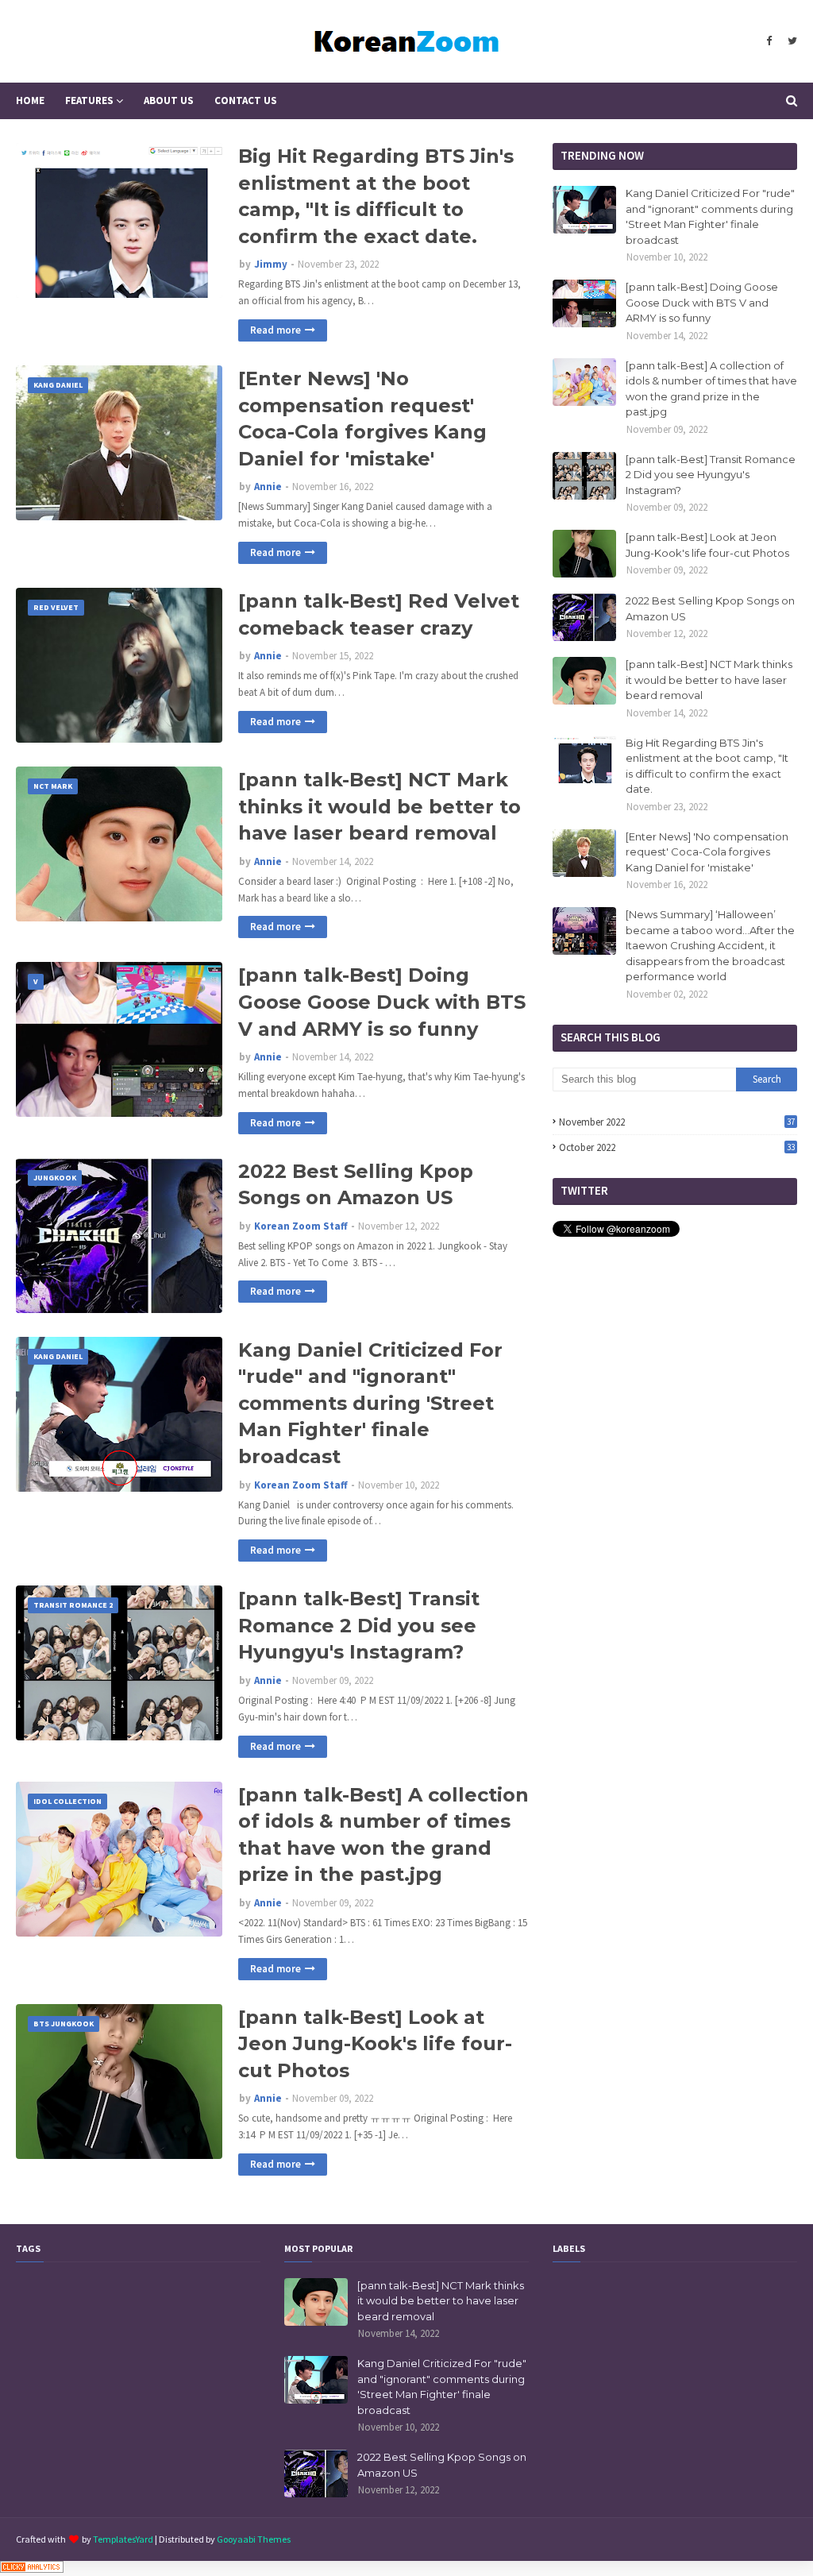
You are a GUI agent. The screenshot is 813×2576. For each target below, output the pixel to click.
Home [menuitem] (30, 100)
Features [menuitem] (89, 100)
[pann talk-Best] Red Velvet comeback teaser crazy (379, 614)
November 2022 (677, 1122)
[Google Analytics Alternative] (32, 2569)
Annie (268, 487)
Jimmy (271, 264)
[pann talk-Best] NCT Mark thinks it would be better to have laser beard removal (380, 806)
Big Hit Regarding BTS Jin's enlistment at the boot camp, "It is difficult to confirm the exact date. (376, 196)
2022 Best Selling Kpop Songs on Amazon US (356, 1185)
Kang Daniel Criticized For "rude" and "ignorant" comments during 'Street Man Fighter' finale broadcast (370, 1403)
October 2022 (677, 1147)
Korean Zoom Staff (301, 1226)
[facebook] (769, 41)
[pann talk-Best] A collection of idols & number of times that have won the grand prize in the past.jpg (383, 1835)
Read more (275, 330)
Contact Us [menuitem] (246, 100)
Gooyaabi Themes (254, 2539)
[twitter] (790, 41)
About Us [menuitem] (169, 100)
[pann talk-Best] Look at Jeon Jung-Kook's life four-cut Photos (375, 2044)
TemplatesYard (123, 2539)
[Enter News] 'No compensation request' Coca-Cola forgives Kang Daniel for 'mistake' (362, 419)
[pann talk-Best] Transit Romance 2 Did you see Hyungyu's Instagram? (359, 1625)
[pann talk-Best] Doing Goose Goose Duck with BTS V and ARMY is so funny (382, 1002)
